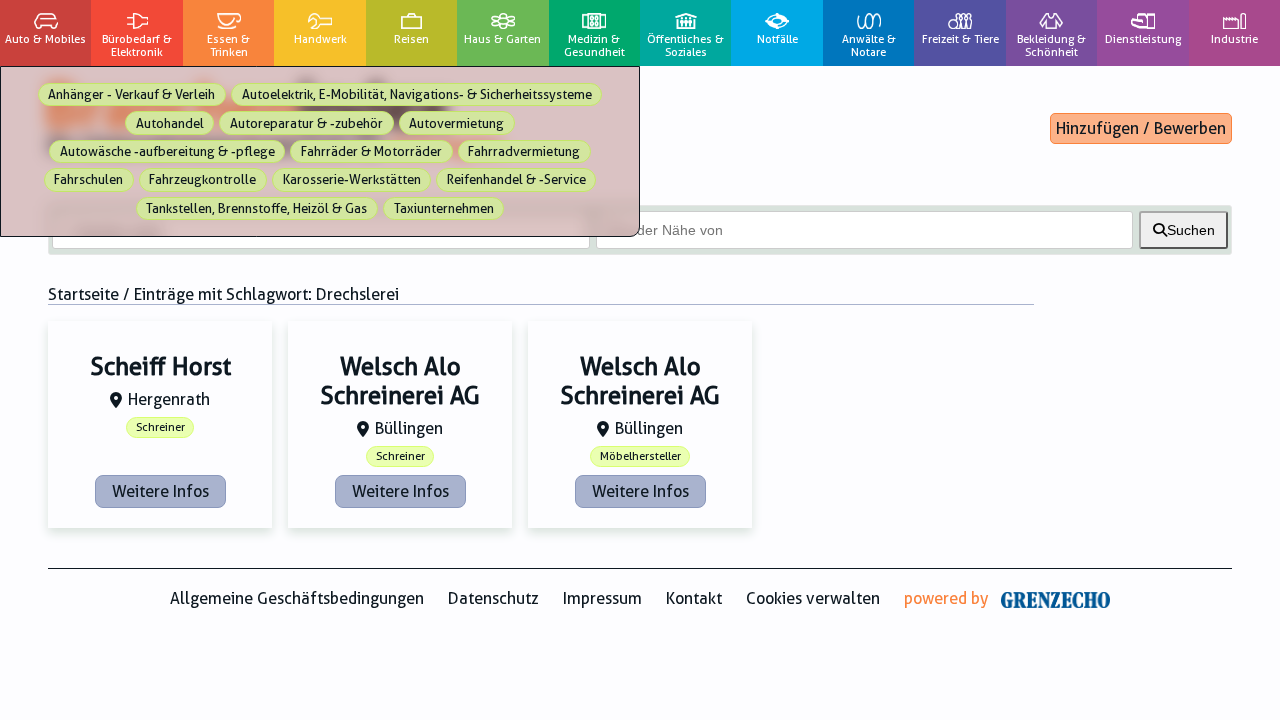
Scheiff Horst (160, 367)
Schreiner (160, 427)
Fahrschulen (88, 179)
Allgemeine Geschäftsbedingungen (297, 598)
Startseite (83, 294)
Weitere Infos (160, 491)
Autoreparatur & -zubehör (306, 123)
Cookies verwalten (813, 598)
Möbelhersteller (640, 456)
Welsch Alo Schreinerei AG (400, 381)
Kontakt (694, 598)
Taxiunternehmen (444, 208)
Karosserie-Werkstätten (352, 179)
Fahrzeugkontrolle (202, 179)
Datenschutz (493, 598)
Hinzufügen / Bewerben (1141, 128)
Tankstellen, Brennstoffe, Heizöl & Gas (256, 208)
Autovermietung (456, 123)
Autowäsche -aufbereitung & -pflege (167, 151)
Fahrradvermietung (524, 151)
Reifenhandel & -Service (516, 179)
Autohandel (170, 123)
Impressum (602, 598)
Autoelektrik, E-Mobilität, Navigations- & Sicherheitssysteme (417, 94)
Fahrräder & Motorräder (371, 151)
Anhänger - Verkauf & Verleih (131, 94)
